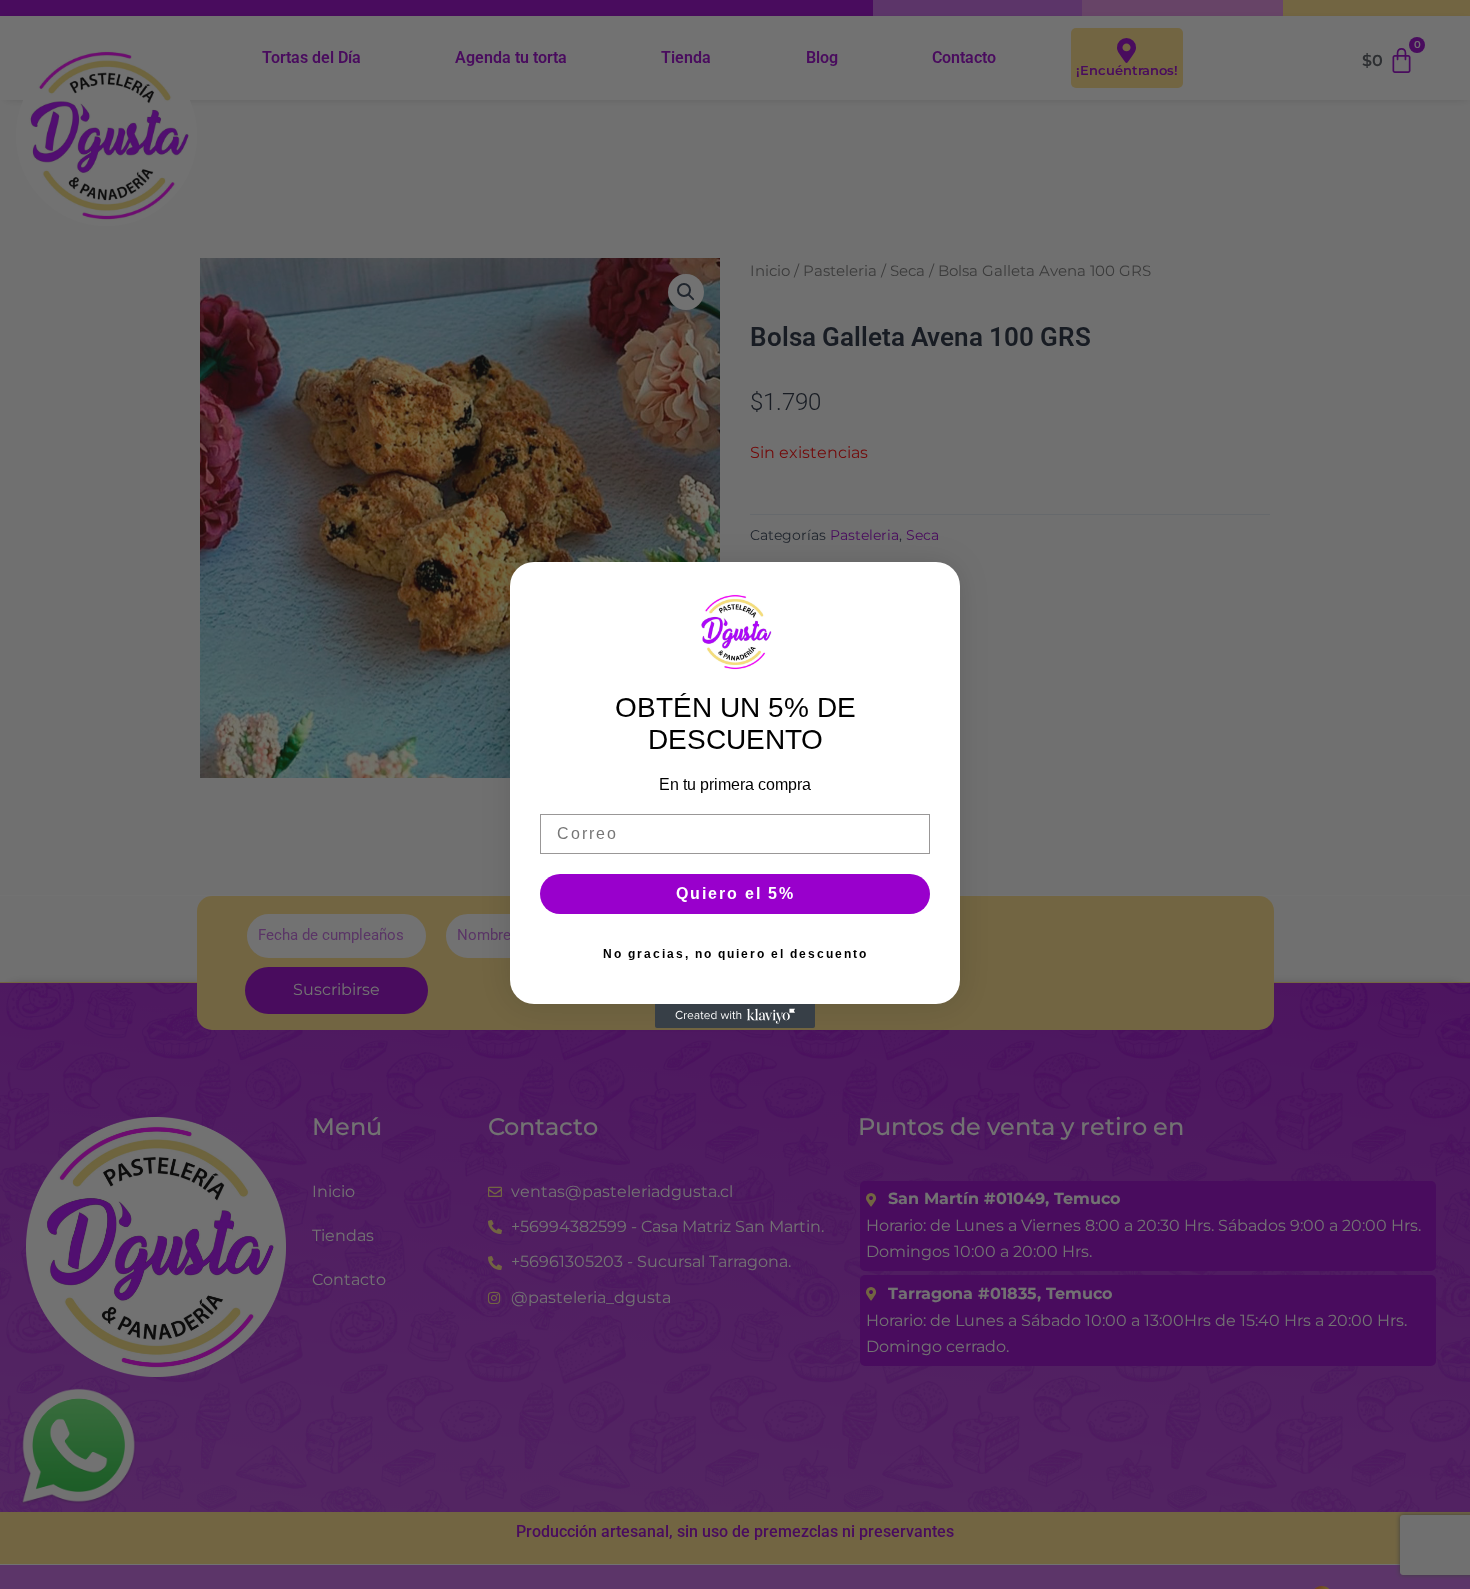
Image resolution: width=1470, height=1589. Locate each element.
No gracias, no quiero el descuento (735, 954)
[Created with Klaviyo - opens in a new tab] (735, 1016)
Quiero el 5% (735, 893)
